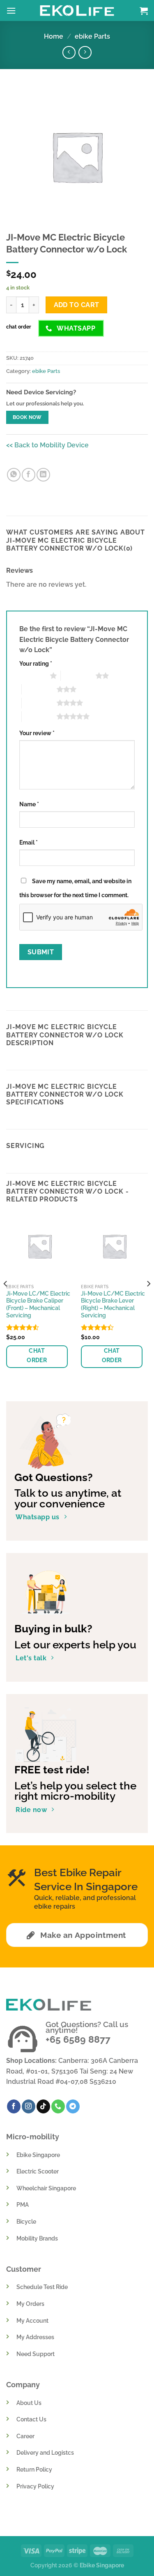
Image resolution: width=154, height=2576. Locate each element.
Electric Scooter (38, 2171)
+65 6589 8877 (78, 2039)
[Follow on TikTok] (43, 2106)
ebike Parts (92, 36)
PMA (23, 2205)
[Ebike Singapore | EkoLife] (77, 10)
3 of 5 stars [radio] (39, 689)
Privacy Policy (35, 2486)
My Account (32, 2320)
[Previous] (6, 1300)
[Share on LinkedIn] (43, 475)
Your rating (36, 663)
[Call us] (58, 2106)
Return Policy (34, 2469)
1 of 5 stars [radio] (33, 676)
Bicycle (26, 2221)
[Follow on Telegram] (73, 2106)
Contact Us (31, 2419)
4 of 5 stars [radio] (39, 703)
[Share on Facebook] (29, 475)
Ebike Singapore (38, 2155)
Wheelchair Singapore (46, 2188)
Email (29, 842)
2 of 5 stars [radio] (78, 676)
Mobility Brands (37, 2238)
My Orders (30, 2304)
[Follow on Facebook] (14, 2106)
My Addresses (35, 2337)
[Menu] (11, 10)
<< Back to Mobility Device (47, 445)
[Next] (148, 1300)
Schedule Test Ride (42, 2287)
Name (29, 804)
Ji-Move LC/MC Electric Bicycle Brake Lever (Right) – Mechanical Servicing (113, 1304)
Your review (37, 733)
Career (25, 2436)
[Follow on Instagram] (29, 2106)
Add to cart (77, 305)
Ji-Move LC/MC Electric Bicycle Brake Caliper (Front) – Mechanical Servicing (38, 1304)
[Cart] (144, 11)
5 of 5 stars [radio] (39, 716)
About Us (29, 2403)
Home (54, 36)
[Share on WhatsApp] (14, 475)
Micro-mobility (33, 2137)
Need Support (36, 2354)
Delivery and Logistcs (45, 2452)
